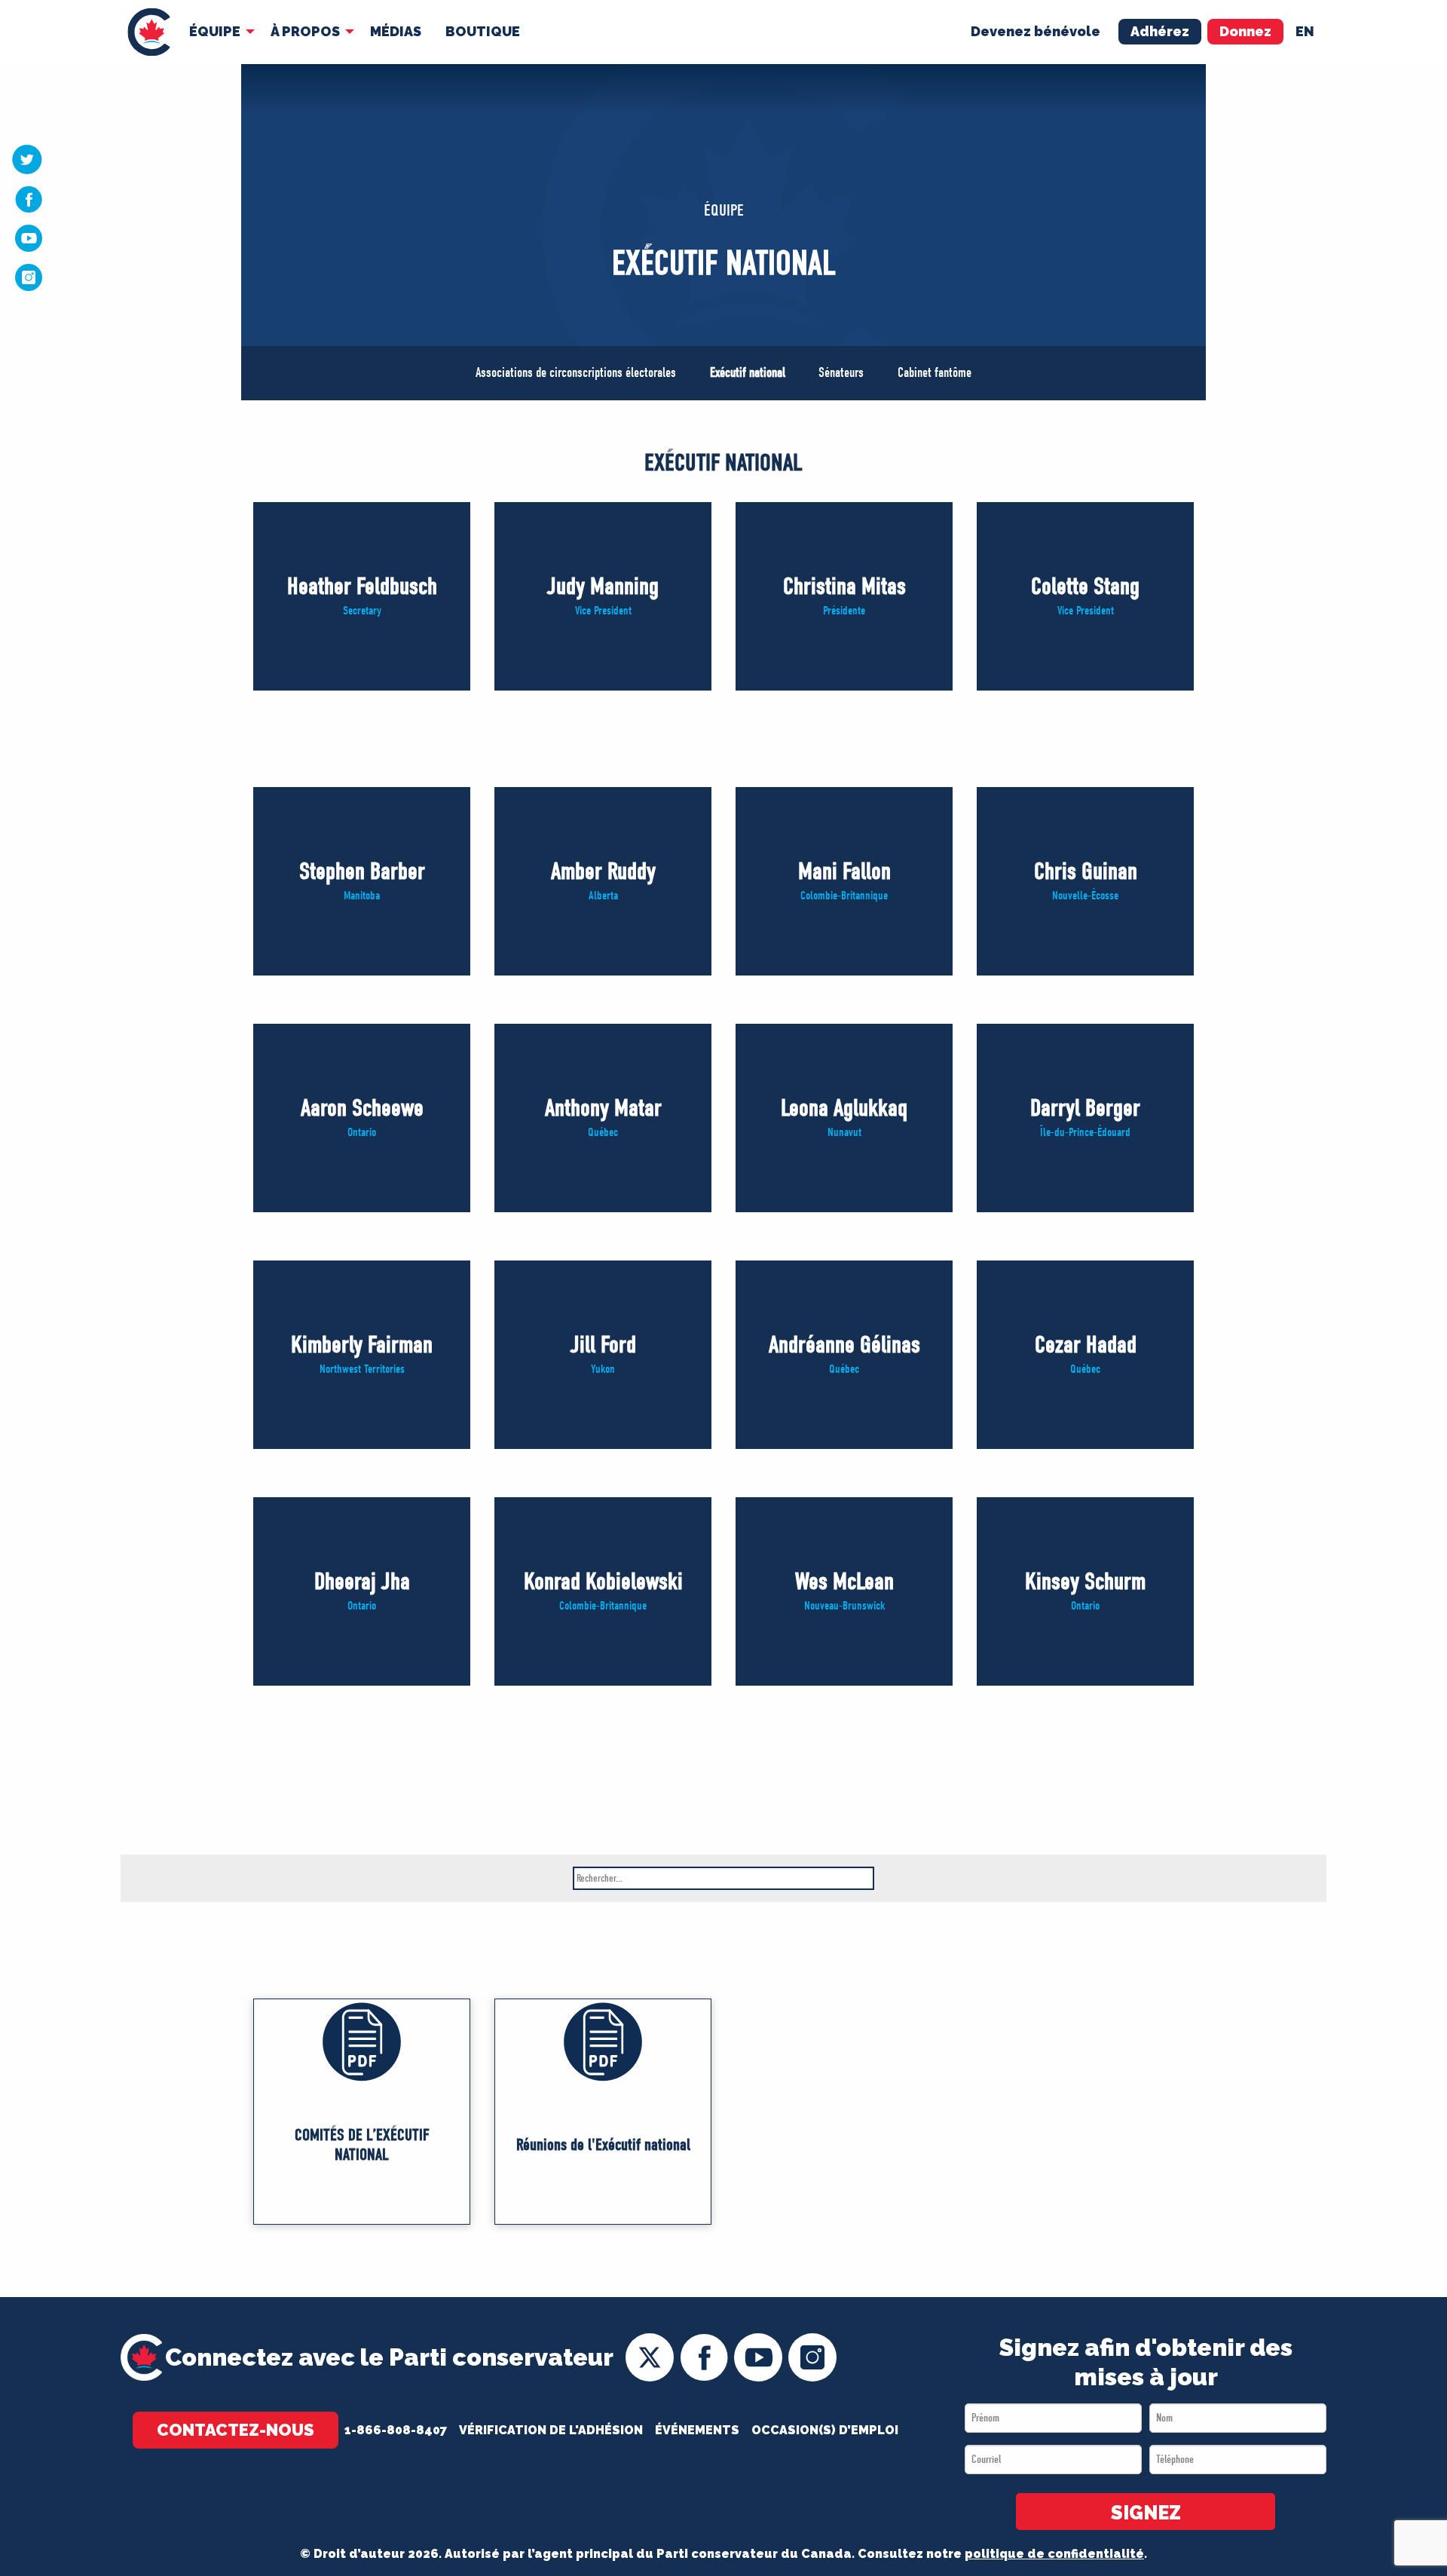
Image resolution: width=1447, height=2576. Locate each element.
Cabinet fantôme (935, 373)
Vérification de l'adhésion (551, 2430)
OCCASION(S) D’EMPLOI (825, 2430)
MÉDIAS (396, 31)
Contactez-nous (236, 2430)
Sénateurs (841, 373)
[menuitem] (149, 32)
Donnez (1245, 31)
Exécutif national (748, 373)
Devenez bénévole (1036, 31)
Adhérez (1160, 31)
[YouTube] (29, 237)
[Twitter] (27, 159)
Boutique (483, 31)
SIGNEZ (1146, 2513)
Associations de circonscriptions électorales (576, 373)
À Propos (305, 31)
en (1305, 31)
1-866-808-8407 (396, 2430)
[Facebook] (29, 199)
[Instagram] (29, 277)
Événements (697, 2430)
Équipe (215, 31)
